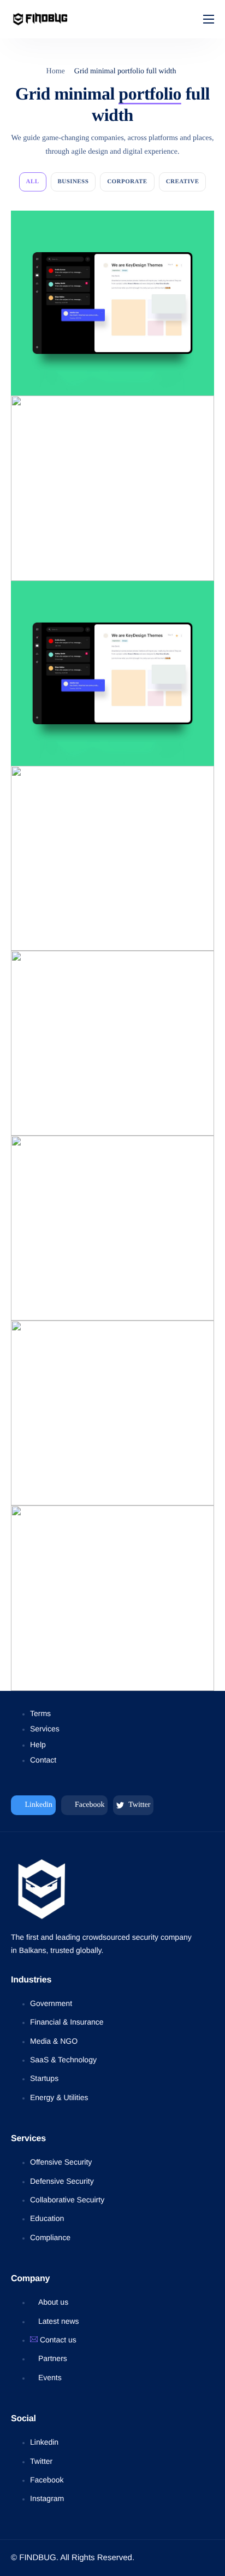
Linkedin (38, 1805)
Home (56, 71)
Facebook (89, 1805)
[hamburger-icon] (209, 19)
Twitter (138, 1805)
